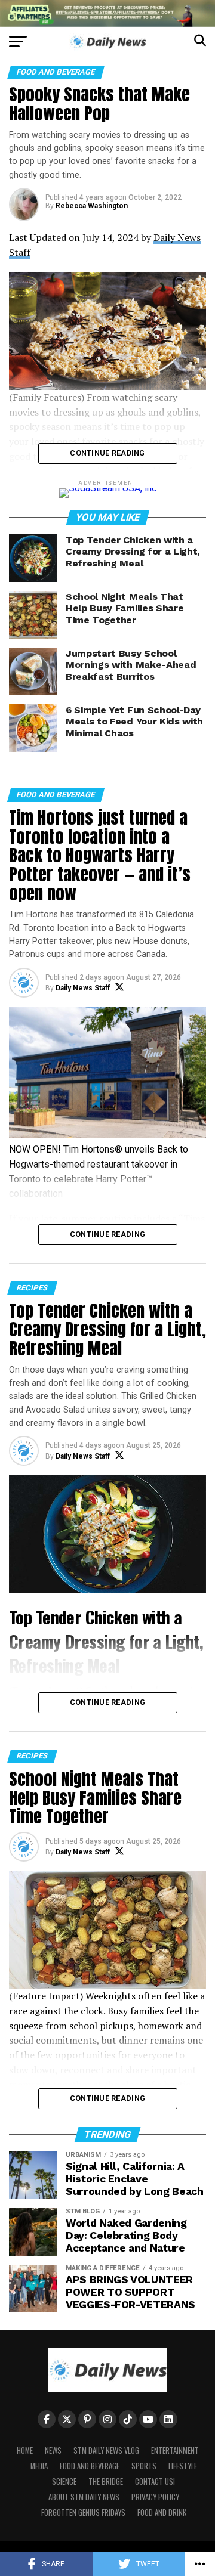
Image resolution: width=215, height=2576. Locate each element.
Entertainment (175, 2450)
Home (25, 2450)
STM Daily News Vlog (106, 2450)
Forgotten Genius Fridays (83, 2512)
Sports (144, 2466)
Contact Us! (155, 2481)
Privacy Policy (155, 2497)
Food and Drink (162, 2512)
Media (39, 2466)
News (53, 2450)
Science (64, 2481)
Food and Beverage (90, 2466)
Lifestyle (183, 2466)
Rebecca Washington (92, 206)
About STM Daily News (84, 2497)
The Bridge (106, 2481)
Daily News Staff (83, 988)
